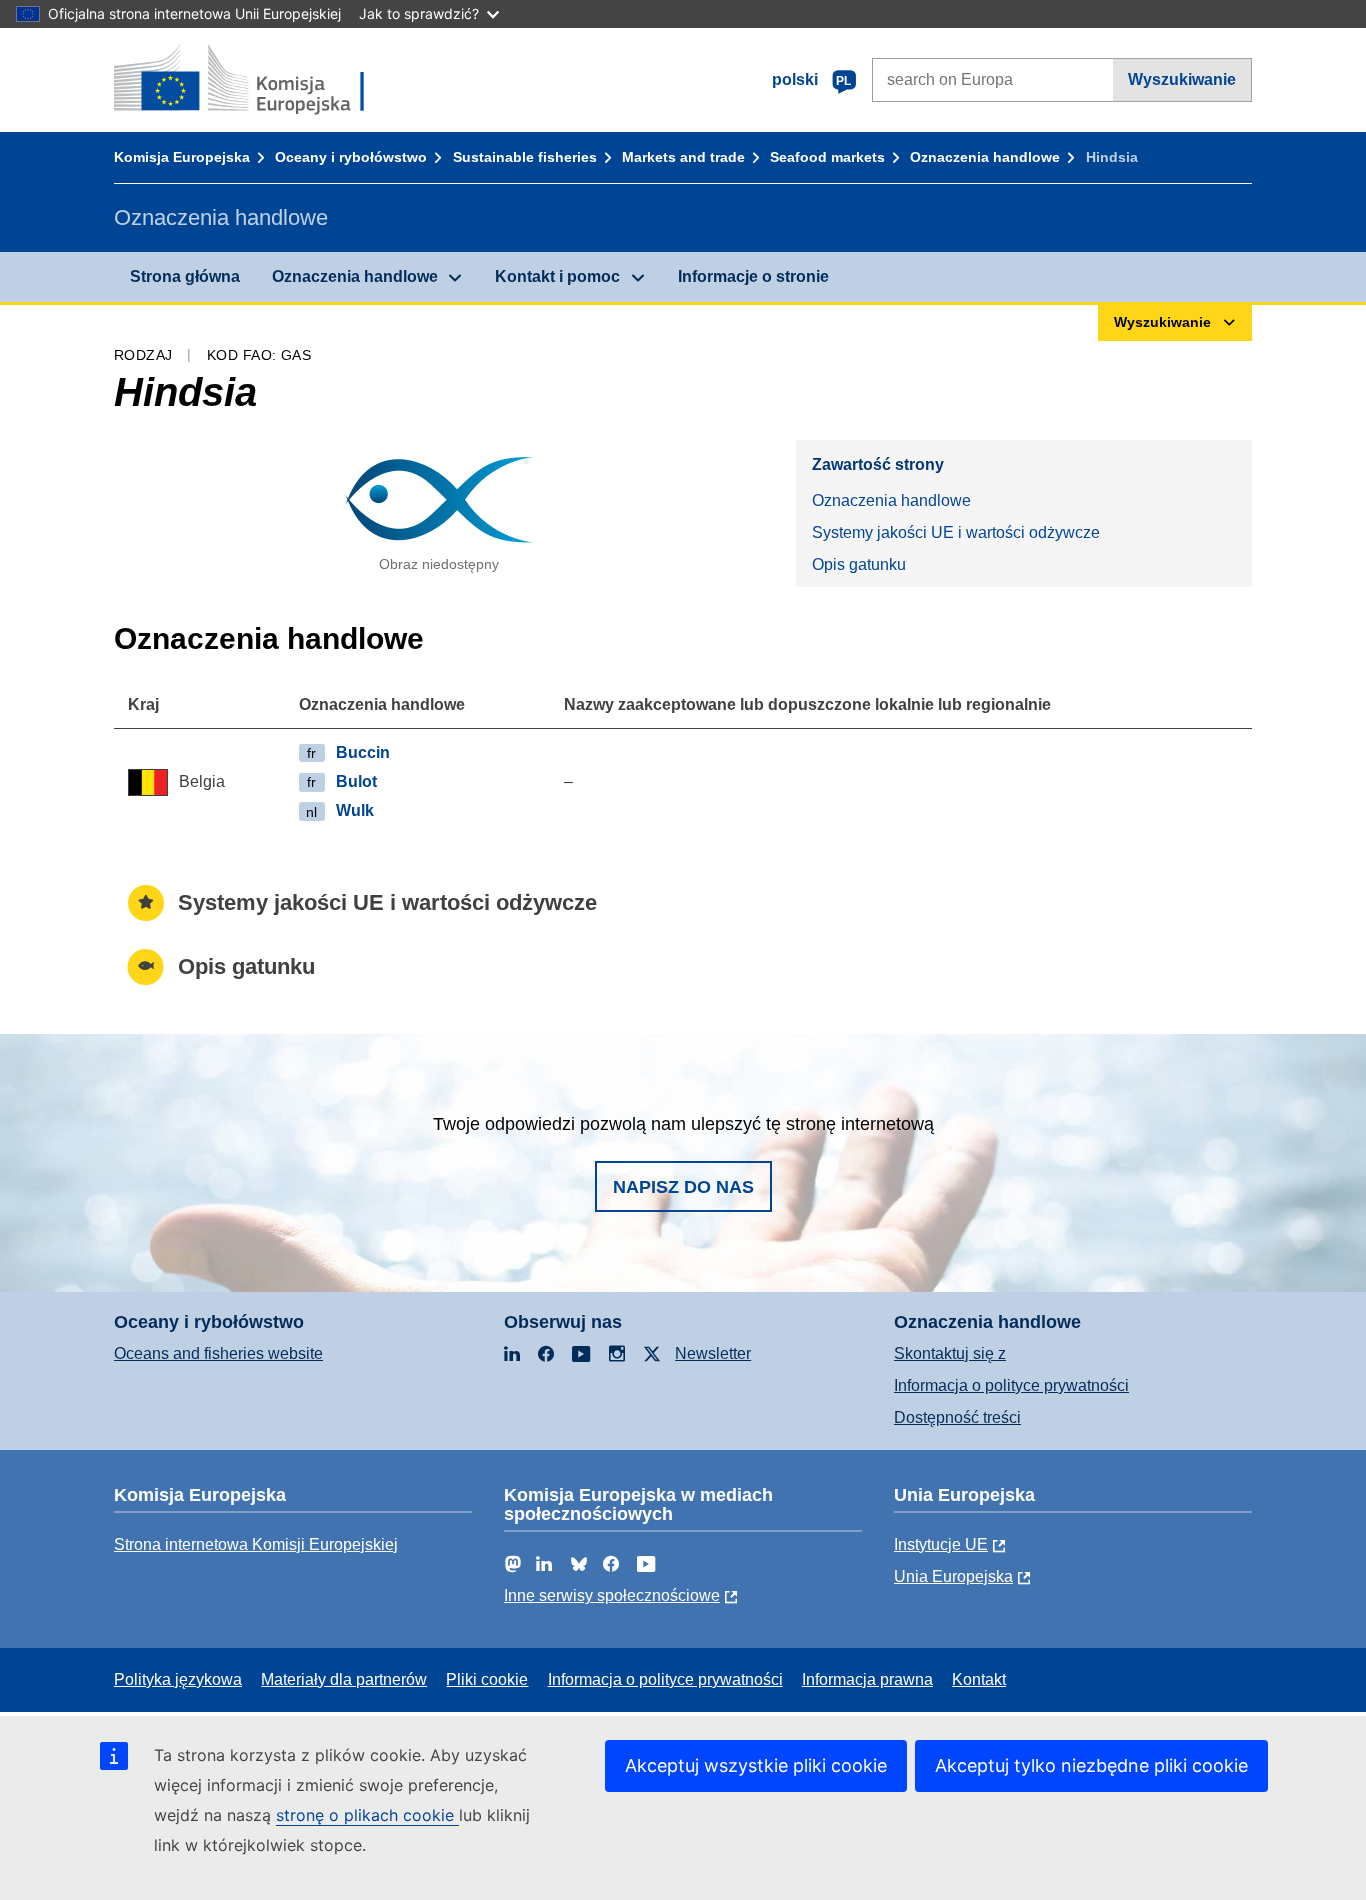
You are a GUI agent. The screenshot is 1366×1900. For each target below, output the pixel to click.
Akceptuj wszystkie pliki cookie (756, 1765)
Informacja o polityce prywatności (1011, 1385)
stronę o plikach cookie (367, 1815)
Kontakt (979, 1679)
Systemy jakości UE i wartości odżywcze (956, 532)
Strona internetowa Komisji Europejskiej (256, 1544)
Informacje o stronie (753, 276)
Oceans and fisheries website (218, 1353)
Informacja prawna (867, 1679)
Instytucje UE (941, 1544)
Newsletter (713, 1353)
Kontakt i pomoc (557, 276)
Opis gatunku (859, 564)
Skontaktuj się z (950, 1353)
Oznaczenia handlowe (985, 157)
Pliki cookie (487, 1679)
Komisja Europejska (182, 157)
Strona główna (185, 276)
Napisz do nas (683, 1187)
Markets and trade (683, 157)
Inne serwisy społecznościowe (612, 1595)
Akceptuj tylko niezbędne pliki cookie (1091, 1765)
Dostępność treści (957, 1417)
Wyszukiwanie (1182, 79)
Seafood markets (827, 157)
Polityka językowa (178, 1679)
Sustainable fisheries (525, 157)
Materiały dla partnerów (344, 1679)
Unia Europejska (953, 1576)
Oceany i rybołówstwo (351, 157)
